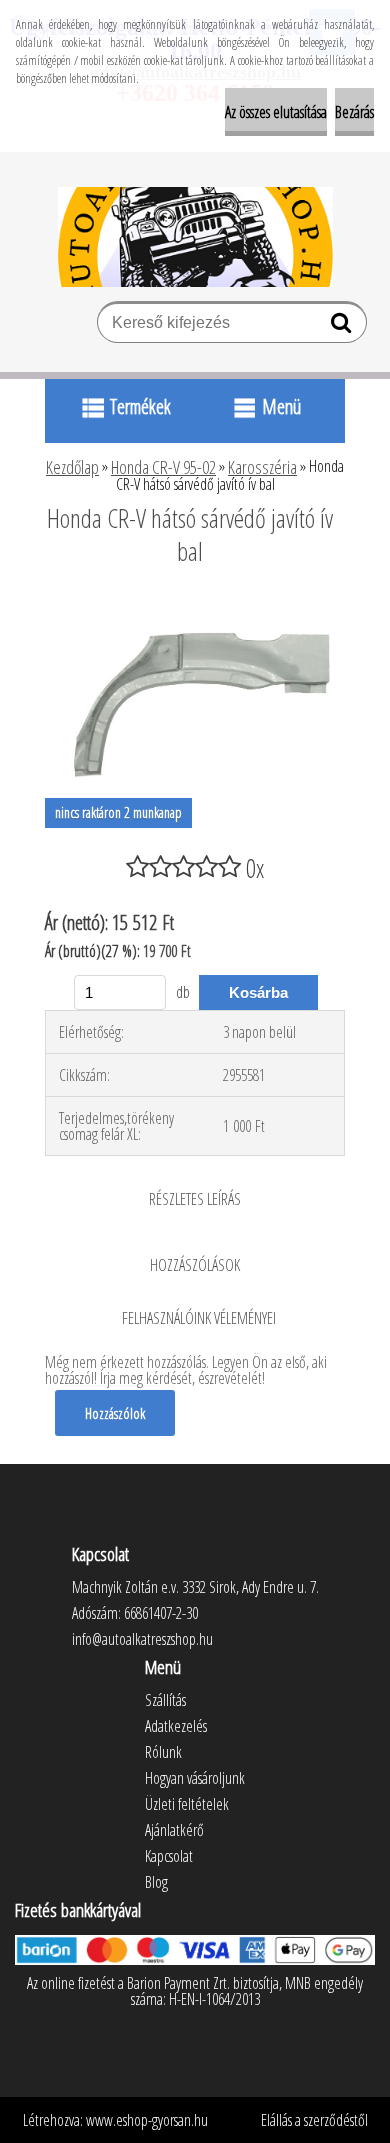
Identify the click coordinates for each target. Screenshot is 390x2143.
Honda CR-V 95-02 (163, 467)
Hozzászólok (115, 1413)
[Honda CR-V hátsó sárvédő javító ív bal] (195, 606)
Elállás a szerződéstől (314, 2120)
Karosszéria (262, 467)
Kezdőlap (72, 467)
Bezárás (354, 112)
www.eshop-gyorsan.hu (147, 2120)
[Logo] (195, 237)
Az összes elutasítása (276, 112)
